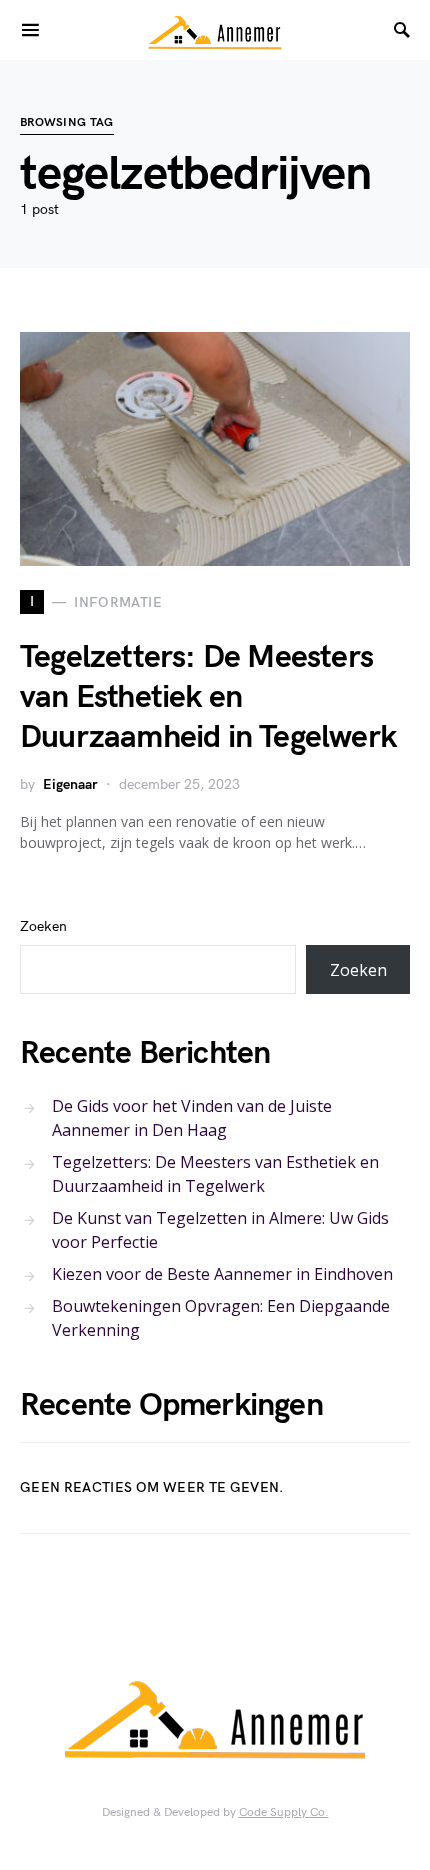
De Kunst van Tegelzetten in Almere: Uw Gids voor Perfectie (220, 1230)
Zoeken (43, 926)
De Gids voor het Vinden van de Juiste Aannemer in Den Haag (192, 1118)
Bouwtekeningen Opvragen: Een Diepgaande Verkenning (221, 1318)
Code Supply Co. (284, 1812)
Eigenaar (70, 784)
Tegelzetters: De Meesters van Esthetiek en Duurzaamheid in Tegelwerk (208, 697)
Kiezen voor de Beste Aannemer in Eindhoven (222, 1274)
